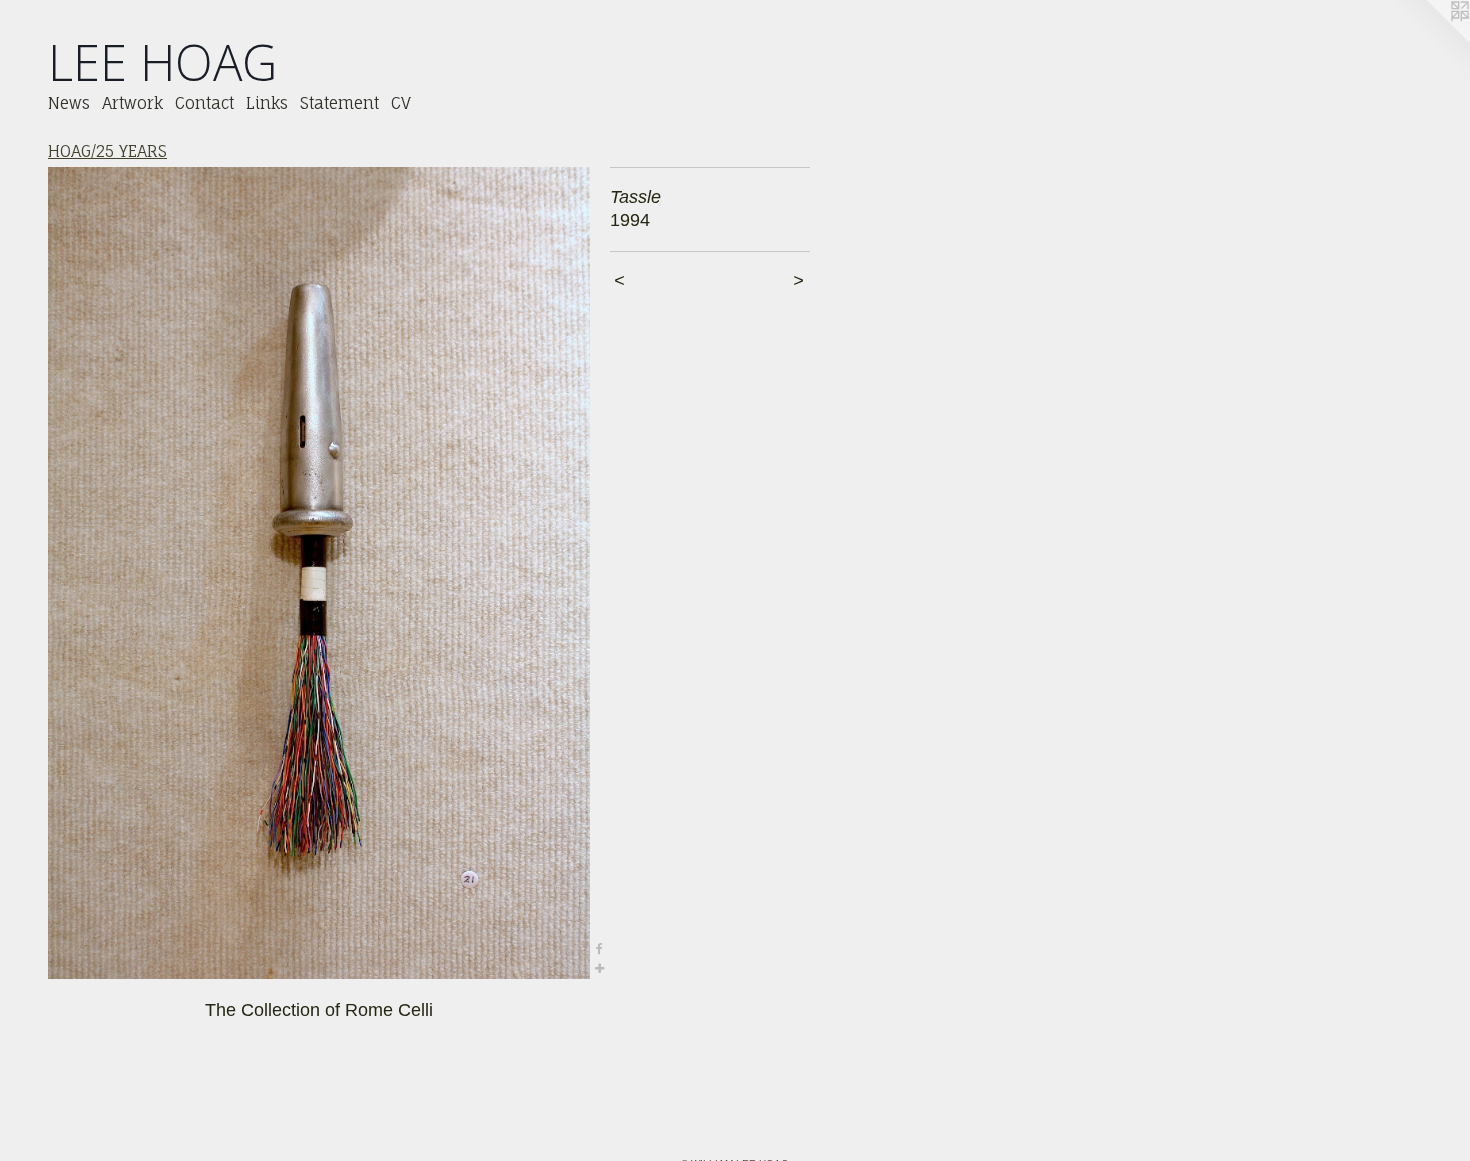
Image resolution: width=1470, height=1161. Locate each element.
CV (401, 103)
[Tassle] (319, 573)
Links (267, 103)
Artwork (132, 103)
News (69, 103)
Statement (339, 103)
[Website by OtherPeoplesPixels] (1430, 40)
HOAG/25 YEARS (107, 151)
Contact (204, 103)
